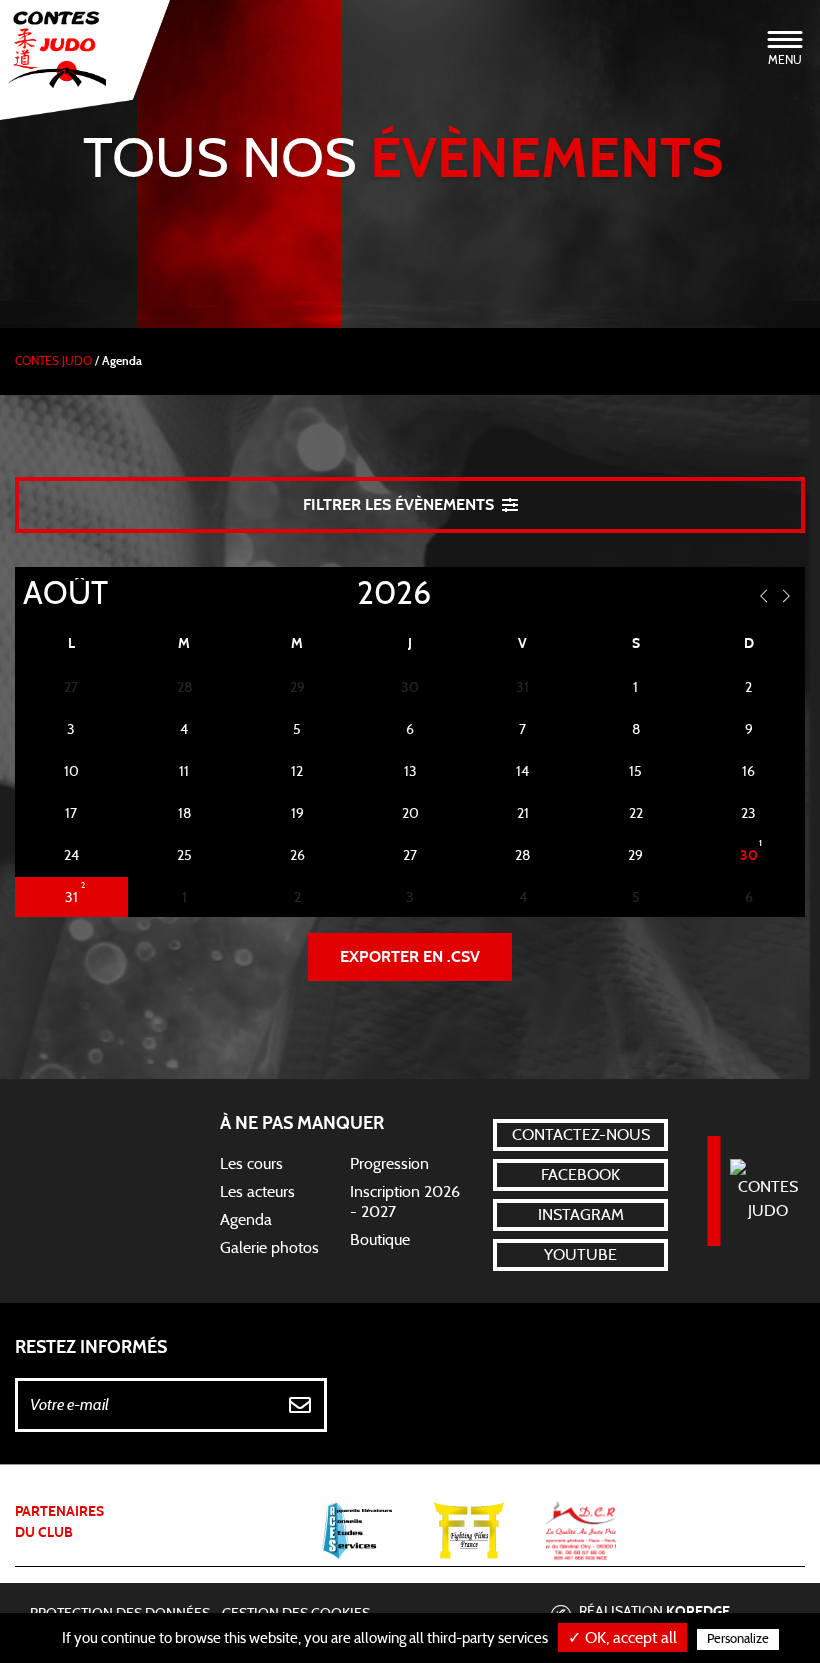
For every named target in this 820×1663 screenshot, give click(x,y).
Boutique (380, 1240)
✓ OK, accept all (622, 1638)
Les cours (251, 1164)
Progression (389, 1164)
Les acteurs (257, 1192)
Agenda (246, 1220)
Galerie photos (269, 1248)
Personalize (738, 1639)
